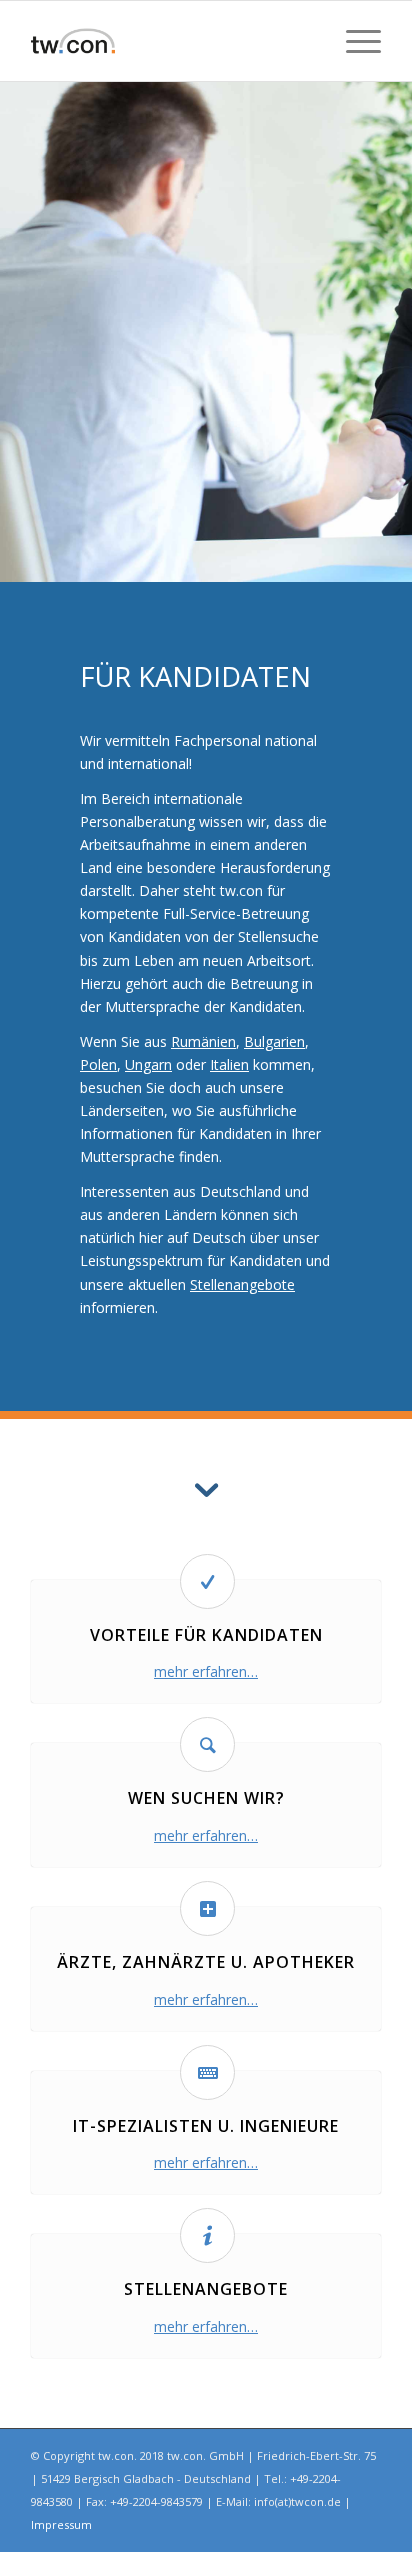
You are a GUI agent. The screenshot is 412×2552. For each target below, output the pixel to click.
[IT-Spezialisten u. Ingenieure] (207, 2072)
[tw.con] (171, 41)
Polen (98, 1064)
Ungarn (148, 1064)
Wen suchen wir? (206, 1798)
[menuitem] (353, 41)
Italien (229, 1064)
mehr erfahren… (206, 1671)
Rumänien (203, 1041)
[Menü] (353, 41)
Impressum (61, 2524)
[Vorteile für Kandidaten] (207, 1581)
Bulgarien (274, 1041)
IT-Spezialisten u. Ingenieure (206, 2126)
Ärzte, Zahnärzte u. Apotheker (206, 1962)
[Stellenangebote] (207, 2235)
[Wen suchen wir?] (207, 1744)
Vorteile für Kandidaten (206, 1635)
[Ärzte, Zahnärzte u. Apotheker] (207, 1908)
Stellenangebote (242, 1284)
